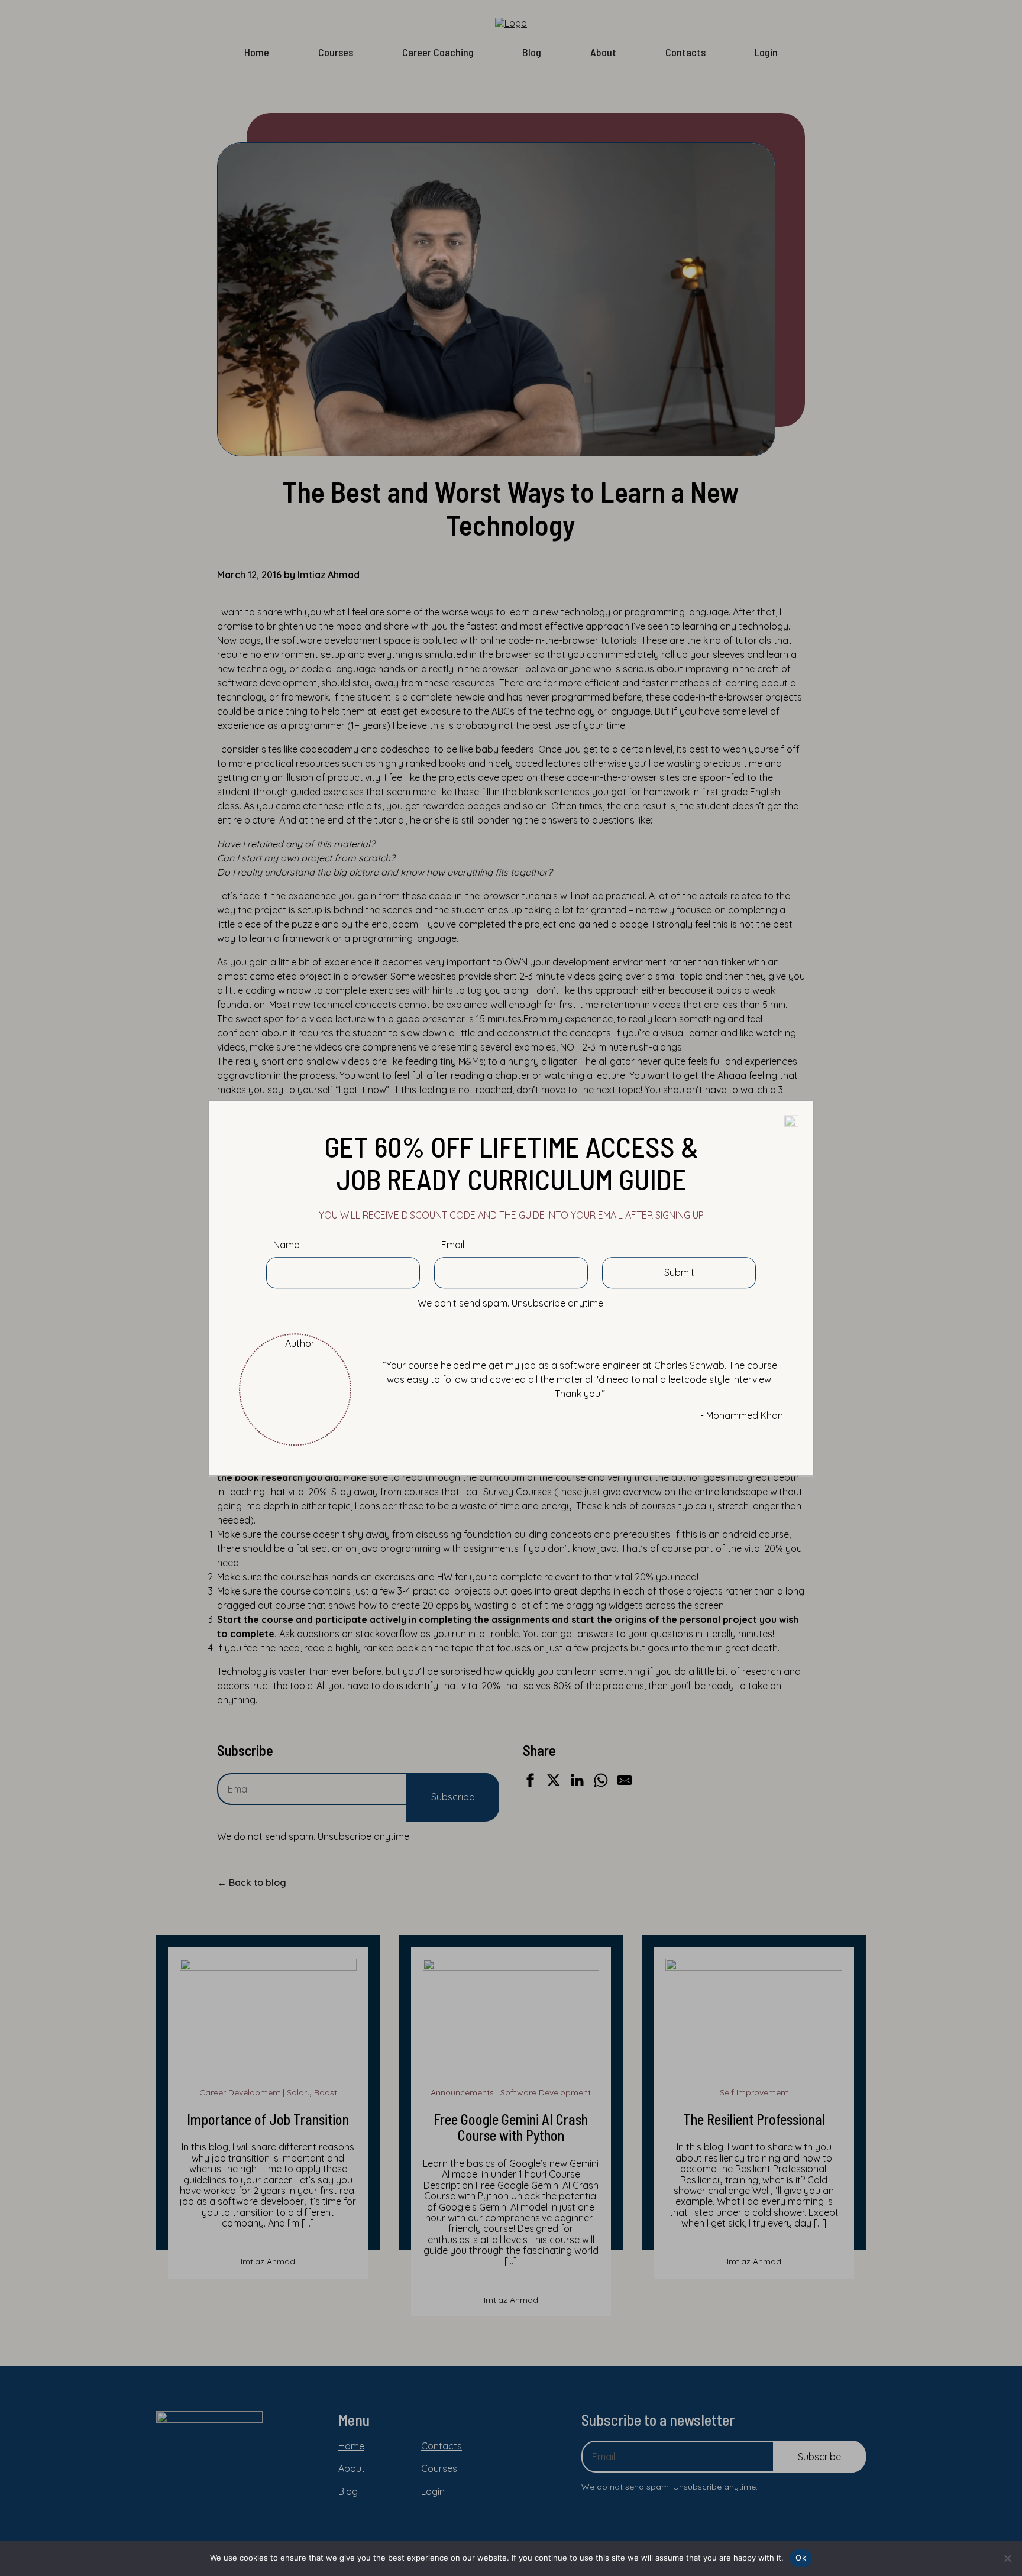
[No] (1007, 2558)
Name (286, 1245)
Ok (801, 2558)
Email (453, 1245)
